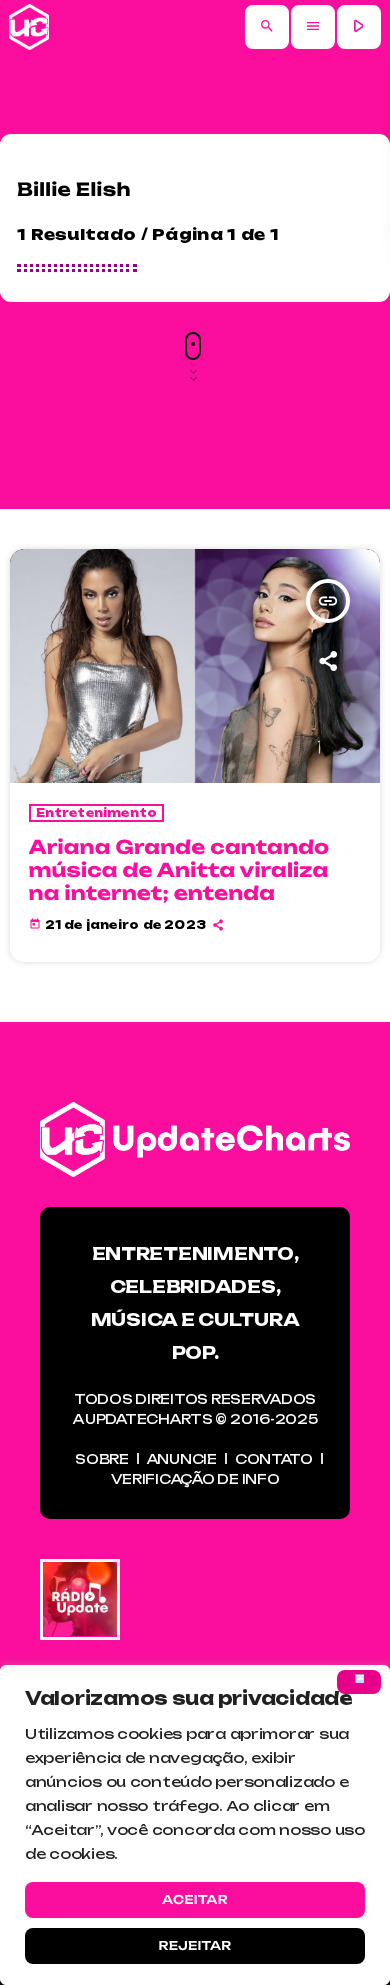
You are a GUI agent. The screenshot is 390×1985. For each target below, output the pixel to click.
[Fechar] (359, 1682)
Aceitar (195, 1899)
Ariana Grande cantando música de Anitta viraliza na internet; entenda (179, 870)
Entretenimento (97, 813)
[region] (195, 1825)
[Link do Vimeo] (29, 27)
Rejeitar (194, 1945)
